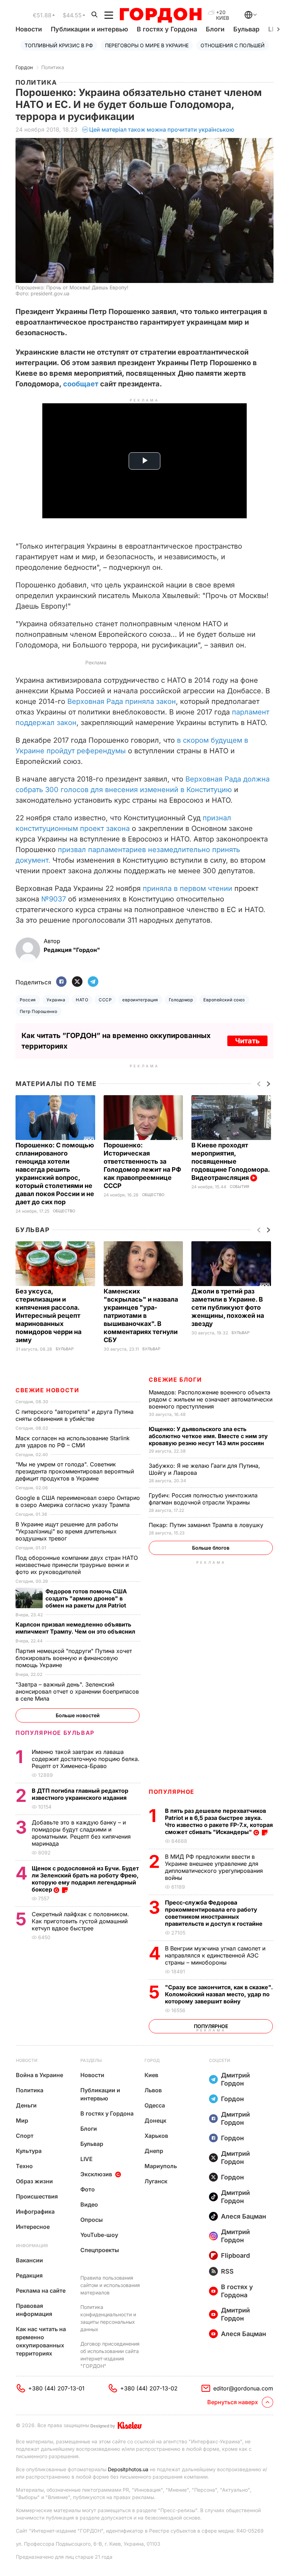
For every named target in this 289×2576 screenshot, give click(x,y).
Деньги (26, 2105)
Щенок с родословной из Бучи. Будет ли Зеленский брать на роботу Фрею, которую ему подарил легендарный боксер (85, 1879)
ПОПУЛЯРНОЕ (172, 1792)
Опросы (92, 2220)
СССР (105, 1000)
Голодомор (181, 1000)
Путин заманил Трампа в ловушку (207, 1525)
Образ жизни (34, 2181)
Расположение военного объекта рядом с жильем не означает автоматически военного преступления (211, 1399)
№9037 (54, 899)
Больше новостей (78, 1715)
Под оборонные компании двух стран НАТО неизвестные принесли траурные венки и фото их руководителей (77, 1565)
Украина (56, 1000)
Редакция (29, 2275)
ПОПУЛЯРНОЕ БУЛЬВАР (55, 1733)
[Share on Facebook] (61, 982)
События (239, 1187)
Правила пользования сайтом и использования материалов (110, 2285)
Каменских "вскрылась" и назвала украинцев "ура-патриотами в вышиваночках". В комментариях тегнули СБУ (141, 1316)
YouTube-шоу (99, 2235)
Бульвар (246, 29)
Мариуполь (161, 2166)
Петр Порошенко (39, 1011)
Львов (153, 2090)
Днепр (154, 2151)
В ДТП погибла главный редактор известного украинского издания (80, 1794)
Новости (29, 29)
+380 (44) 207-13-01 (56, 2388)
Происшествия (37, 2196)
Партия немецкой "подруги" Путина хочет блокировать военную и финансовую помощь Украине (74, 1658)
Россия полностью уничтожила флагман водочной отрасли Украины (203, 1499)
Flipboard (235, 2255)
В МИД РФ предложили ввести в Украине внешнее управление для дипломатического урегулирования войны (214, 1867)
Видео (89, 2204)
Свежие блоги (175, 1380)
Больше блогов (211, 1548)
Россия (28, 1000)
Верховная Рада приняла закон (122, 701)
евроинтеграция (140, 1000)
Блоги (215, 29)
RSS (227, 2271)
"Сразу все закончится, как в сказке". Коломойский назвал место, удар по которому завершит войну (219, 1994)
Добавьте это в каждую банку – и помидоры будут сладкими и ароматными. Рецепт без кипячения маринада (81, 1833)
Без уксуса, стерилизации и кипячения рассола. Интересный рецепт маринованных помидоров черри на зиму (48, 1316)
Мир (22, 2120)
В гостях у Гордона (167, 29)
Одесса (155, 2105)
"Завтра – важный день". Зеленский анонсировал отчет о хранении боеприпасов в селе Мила (77, 1691)
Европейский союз (224, 1000)
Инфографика (35, 2212)
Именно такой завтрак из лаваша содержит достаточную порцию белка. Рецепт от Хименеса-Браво (86, 1759)
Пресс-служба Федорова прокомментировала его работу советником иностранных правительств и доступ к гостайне (214, 1913)
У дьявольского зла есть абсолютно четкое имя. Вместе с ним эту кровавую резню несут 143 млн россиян (208, 1436)
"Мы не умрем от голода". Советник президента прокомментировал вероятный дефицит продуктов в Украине (75, 1471)
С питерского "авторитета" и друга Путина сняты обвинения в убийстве (75, 1415)
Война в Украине (39, 2075)
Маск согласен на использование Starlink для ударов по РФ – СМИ (73, 1442)
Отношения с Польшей (233, 45)
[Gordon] (161, 15)
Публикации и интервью (89, 29)
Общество (64, 1211)
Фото (88, 2189)
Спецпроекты (100, 2250)
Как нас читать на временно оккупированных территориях (41, 2341)
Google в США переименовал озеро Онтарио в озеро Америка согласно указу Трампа (78, 1501)
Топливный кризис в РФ (59, 45)
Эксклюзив (96, 2174)
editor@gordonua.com (243, 2388)
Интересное (33, 2227)
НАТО (82, 1000)
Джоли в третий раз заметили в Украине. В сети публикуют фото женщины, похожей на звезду (228, 1307)
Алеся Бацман (244, 2216)
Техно (24, 2166)
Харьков (156, 2136)
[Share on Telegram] (93, 982)
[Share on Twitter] (77, 982)
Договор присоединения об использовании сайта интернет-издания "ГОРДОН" (110, 2355)
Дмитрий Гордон (235, 2079)
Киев (151, 2075)
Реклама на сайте (41, 2291)
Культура (29, 2151)
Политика (53, 67)
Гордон (24, 67)
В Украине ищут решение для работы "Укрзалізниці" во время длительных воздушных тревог (67, 1531)
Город (152, 2060)
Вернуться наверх (233, 2402)
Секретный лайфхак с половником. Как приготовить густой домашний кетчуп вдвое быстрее (80, 1921)
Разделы (91, 2060)
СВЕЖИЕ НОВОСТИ (47, 1390)
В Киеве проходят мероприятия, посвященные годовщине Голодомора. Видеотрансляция (230, 1161)
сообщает (81, 384)
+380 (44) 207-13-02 (149, 2388)
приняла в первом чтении (187, 888)
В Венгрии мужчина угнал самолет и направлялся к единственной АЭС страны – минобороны (215, 1955)
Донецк (155, 2120)
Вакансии (29, 2260)
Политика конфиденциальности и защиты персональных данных (108, 2318)
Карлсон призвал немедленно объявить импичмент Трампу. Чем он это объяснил (76, 1628)
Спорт (25, 2136)
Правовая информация (34, 2310)
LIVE (87, 2159)
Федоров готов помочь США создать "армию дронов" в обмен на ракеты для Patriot (87, 1598)
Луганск (156, 2181)
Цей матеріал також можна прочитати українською (162, 129)
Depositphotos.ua (128, 2469)
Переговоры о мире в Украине (147, 45)
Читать (247, 1041)
